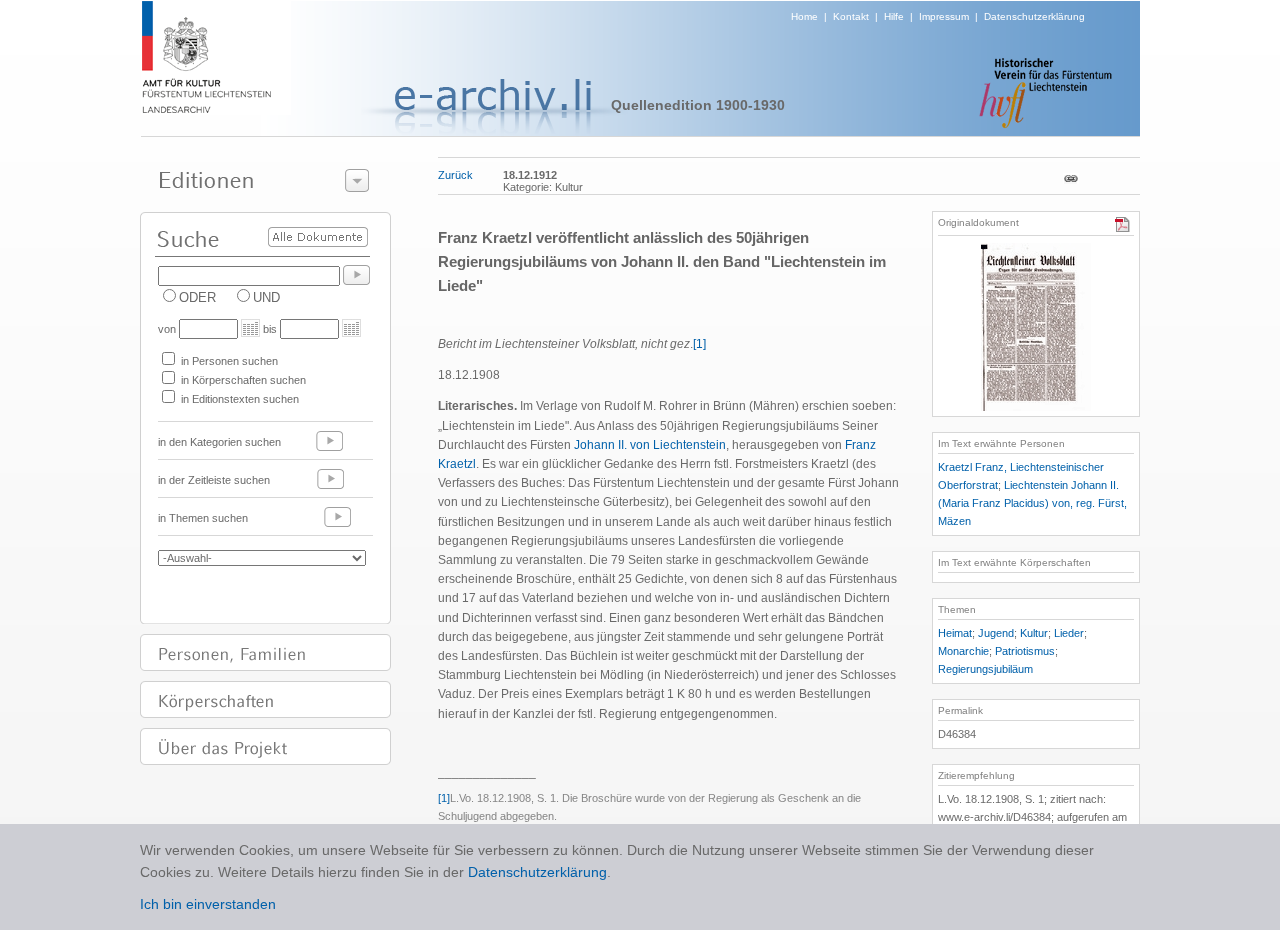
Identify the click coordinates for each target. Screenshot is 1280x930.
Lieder (1069, 633)
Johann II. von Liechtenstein (650, 445)
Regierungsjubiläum (985, 669)
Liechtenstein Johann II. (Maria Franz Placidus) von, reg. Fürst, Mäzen (1032, 503)
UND (266, 297)
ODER (197, 297)
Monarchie (963, 651)
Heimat (955, 633)
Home (804, 16)
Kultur (1034, 633)
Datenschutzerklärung (1034, 16)
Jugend (996, 633)
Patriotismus (1025, 651)
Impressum (944, 16)
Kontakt (851, 16)
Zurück (455, 175)
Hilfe (894, 16)
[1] (699, 344)
